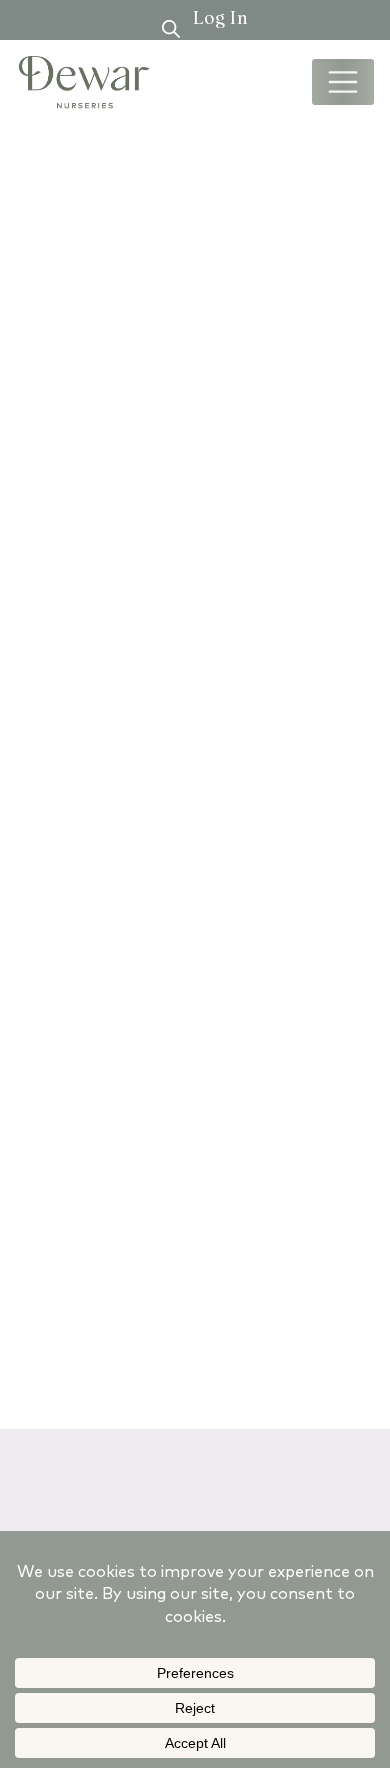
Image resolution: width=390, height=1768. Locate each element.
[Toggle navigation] (343, 82)
